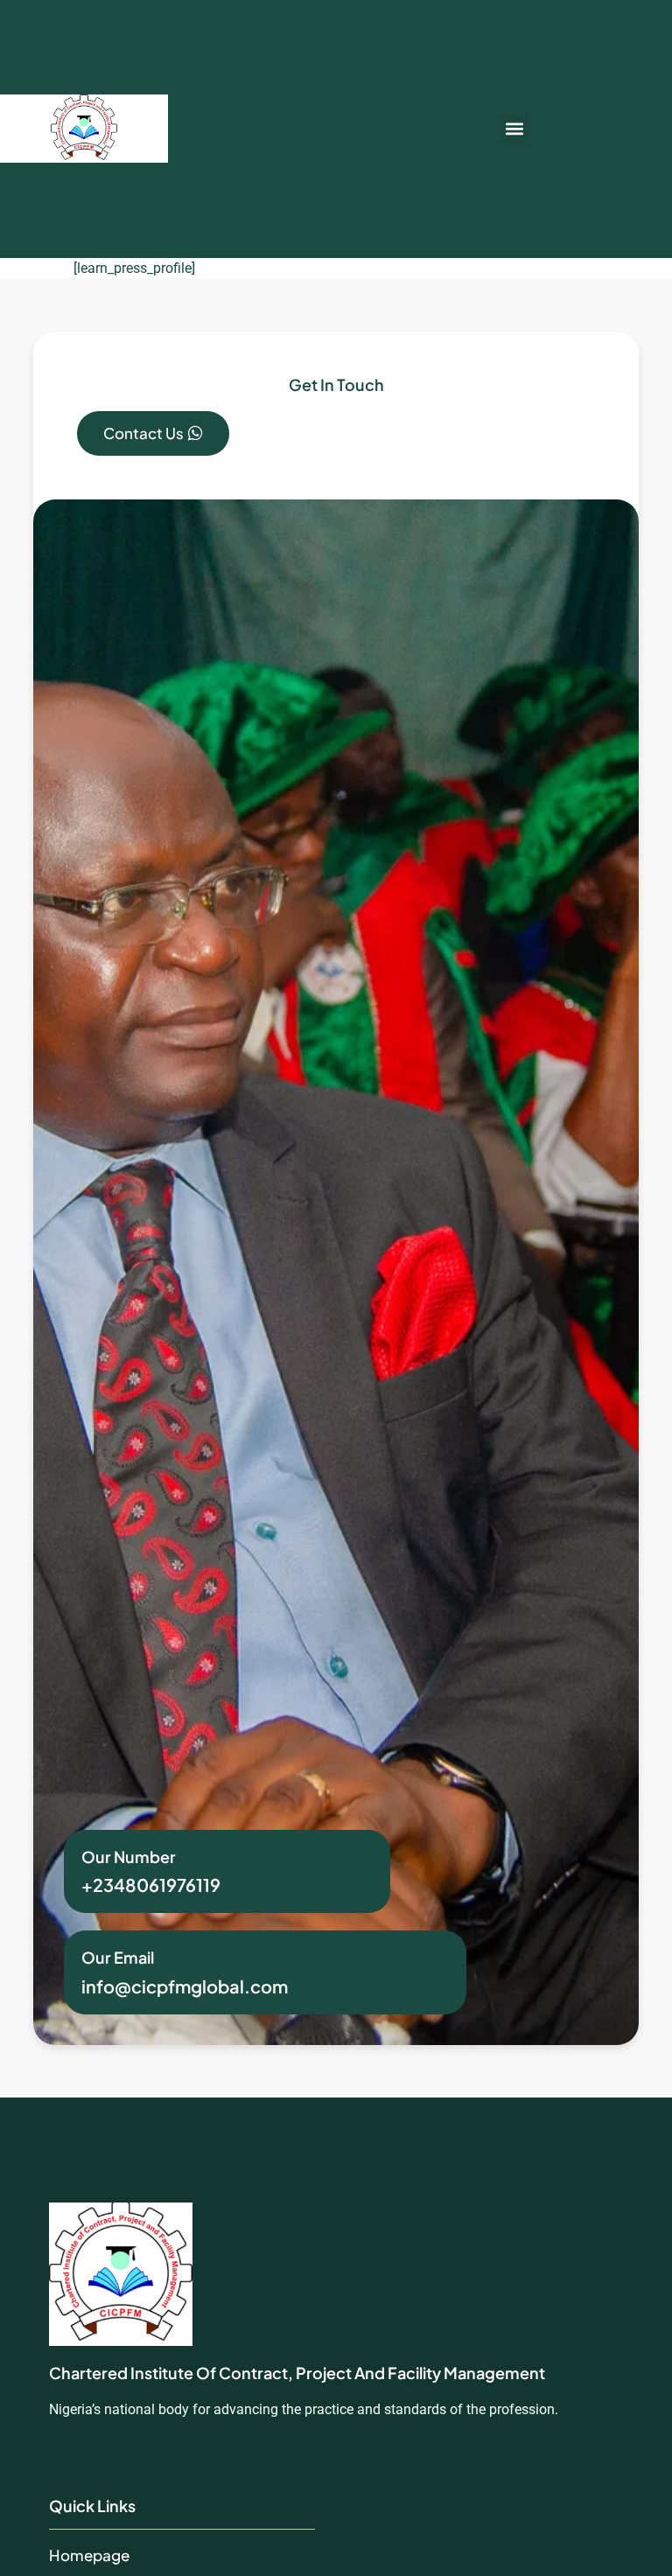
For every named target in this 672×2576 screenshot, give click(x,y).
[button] (514, 129)
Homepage (89, 2555)
